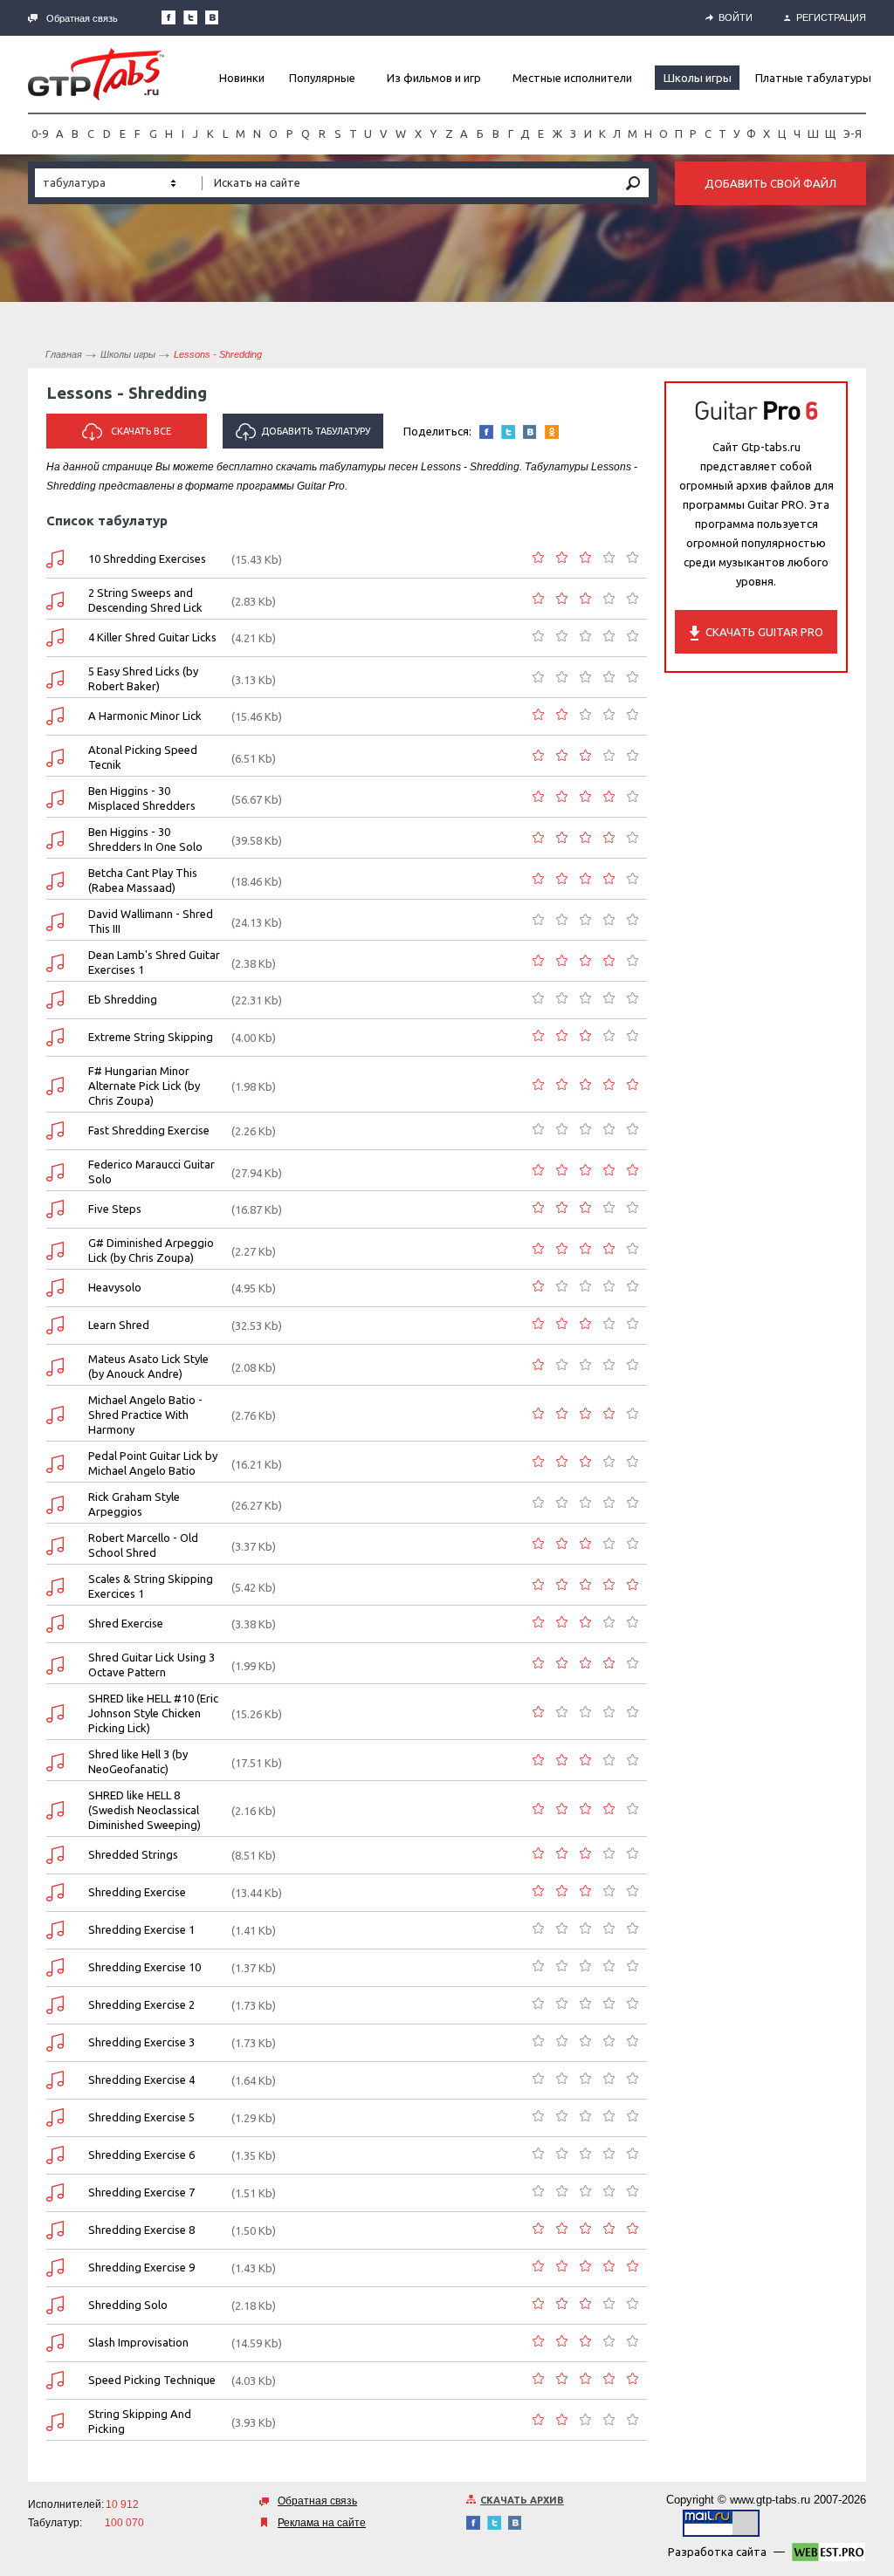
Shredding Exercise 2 (141, 2004)
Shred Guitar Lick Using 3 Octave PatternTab (55, 1665)
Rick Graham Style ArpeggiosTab (55, 1505)
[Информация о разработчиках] (829, 2555)
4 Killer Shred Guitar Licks (152, 637)
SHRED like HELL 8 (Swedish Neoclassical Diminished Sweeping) (144, 1810)
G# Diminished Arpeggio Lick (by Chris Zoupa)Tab (55, 1251)
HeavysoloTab (55, 1288)
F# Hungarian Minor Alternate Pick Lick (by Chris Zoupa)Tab (55, 1086)
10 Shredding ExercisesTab (55, 559)
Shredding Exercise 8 (141, 2230)
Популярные (322, 78)
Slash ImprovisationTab (55, 2343)
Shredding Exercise (137, 1892)
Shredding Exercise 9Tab (55, 2268)
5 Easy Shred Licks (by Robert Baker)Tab (55, 679)
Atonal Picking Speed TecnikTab (55, 758)
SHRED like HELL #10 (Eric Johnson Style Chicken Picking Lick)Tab (55, 1713)
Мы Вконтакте (212, 17)
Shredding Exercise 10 (144, 1967)
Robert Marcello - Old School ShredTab (55, 1546)
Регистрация (831, 17)
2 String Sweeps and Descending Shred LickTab (55, 601)
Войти (736, 17)
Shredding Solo (128, 2305)
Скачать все (141, 431)
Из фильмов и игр (434, 78)
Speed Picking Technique (152, 2380)
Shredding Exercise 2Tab (55, 2005)
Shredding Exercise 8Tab (55, 2230)
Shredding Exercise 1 (141, 1929)
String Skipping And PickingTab (55, 2422)
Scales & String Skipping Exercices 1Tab (55, 1587)
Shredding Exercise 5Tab (55, 2117)
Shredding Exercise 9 (141, 2267)
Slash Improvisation (138, 2342)
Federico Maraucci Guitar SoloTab (55, 1172)
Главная (64, 354)
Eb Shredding (123, 999)
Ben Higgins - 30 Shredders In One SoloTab (55, 840)
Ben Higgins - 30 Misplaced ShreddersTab (55, 799)
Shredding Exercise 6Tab (55, 2155)
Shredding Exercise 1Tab (55, 1930)
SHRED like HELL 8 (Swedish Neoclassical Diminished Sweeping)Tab (55, 1810)
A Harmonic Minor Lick (145, 716)
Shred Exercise (126, 1623)
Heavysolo (115, 1287)
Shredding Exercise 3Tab (55, 2042)
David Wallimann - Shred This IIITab (55, 922)
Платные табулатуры (813, 78)
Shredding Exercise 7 (141, 2192)
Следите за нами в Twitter (190, 17)
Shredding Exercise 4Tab (55, 2080)
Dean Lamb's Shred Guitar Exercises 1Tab (55, 963)
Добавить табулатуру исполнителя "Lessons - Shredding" (306, 437)
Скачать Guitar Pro (764, 632)
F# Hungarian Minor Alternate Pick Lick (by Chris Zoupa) (144, 1086)
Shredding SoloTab (55, 2305)
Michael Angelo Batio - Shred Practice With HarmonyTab (55, 1415)
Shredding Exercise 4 (141, 2079)
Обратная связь (82, 18)
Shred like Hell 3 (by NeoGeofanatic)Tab (55, 1762)
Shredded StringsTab (55, 1855)
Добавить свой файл (770, 183)
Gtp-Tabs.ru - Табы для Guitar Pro (96, 74)
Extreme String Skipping (151, 1037)
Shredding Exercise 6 (141, 2155)
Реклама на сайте (322, 2523)
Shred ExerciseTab (55, 1624)
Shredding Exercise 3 (141, 2042)
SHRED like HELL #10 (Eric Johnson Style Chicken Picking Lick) (153, 1713)
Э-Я (853, 134)
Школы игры (698, 78)
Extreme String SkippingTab (55, 1037)
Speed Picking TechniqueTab (55, 2380)
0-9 (40, 134)
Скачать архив (522, 2500)
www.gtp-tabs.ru (770, 2500)
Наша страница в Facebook (168, 17)
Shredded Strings (133, 1854)
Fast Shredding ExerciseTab (55, 1130)
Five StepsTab (55, 1209)
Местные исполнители (572, 78)
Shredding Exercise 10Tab (55, 1967)
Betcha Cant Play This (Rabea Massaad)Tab (55, 881)
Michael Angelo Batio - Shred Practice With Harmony (145, 1415)
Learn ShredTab (55, 1325)
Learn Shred (119, 1325)
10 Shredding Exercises (147, 558)
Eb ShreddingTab (55, 1000)
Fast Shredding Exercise (149, 1130)
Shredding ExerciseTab (55, 1892)
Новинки (242, 78)
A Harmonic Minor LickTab (55, 716)
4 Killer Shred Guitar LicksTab (55, 637)
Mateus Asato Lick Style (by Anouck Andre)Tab (55, 1367)
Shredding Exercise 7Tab (55, 2192)
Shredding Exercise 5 (141, 2117)
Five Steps (115, 1209)
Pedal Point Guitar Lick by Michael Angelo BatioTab (55, 1464)
